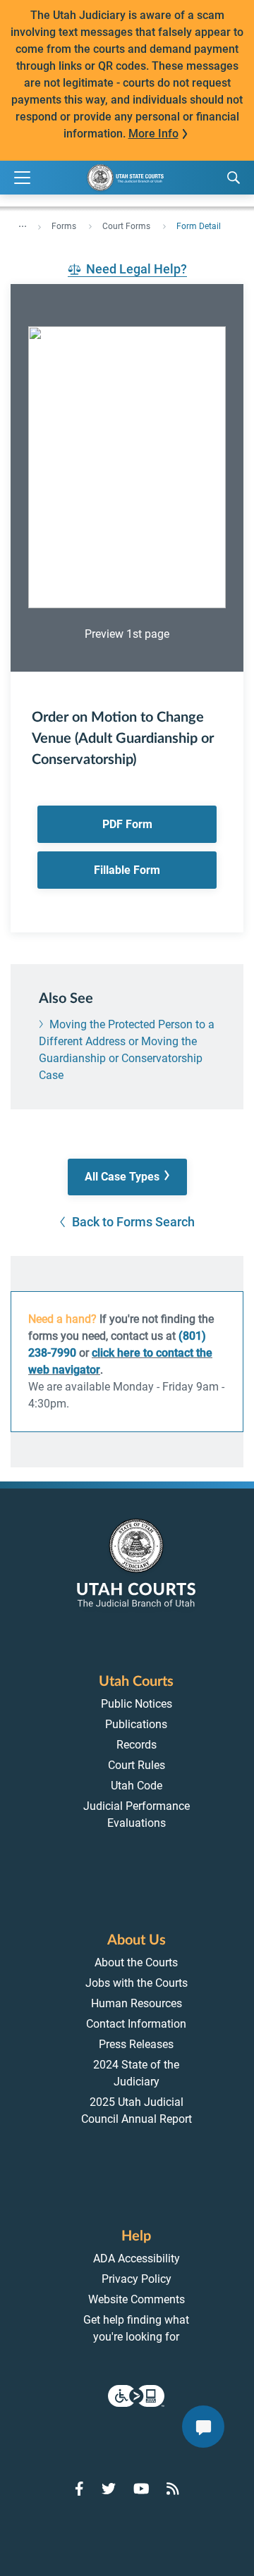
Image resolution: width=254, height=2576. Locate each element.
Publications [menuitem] (136, 1724)
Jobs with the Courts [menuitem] (137, 1983)
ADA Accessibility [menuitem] (137, 2258)
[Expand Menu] (22, 178)
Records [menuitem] (137, 1745)
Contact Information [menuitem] (136, 2024)
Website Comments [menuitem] (137, 2299)
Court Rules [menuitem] (137, 1765)
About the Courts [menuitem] (136, 1962)
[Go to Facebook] (79, 2489)
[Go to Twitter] (109, 2489)
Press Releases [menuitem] (136, 2044)
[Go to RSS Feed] (173, 2489)
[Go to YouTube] (141, 2489)
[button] (127, 1177)
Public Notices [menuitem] (137, 1704)
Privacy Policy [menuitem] (137, 2279)
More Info (153, 134)
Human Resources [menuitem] (137, 2003)
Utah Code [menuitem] (137, 1786)
